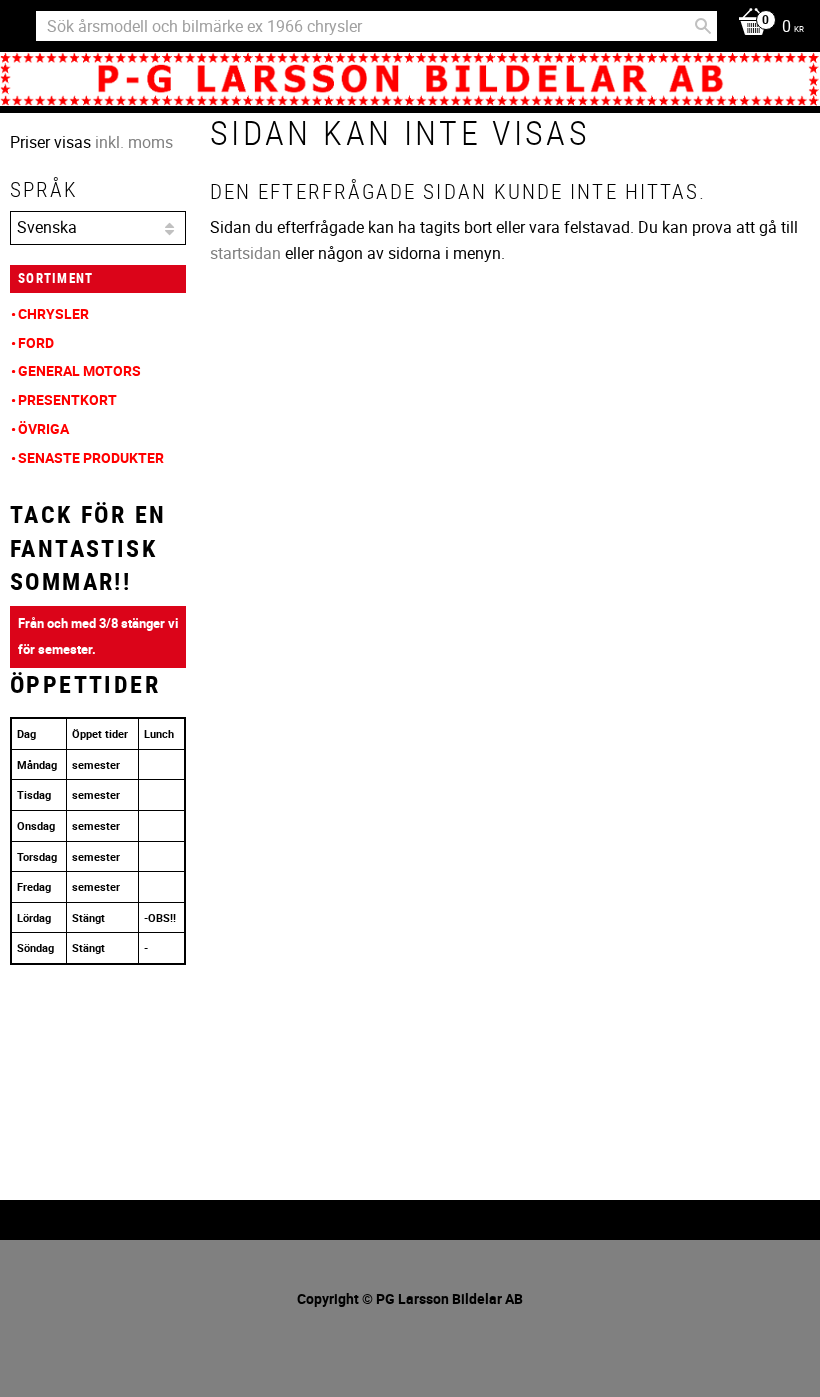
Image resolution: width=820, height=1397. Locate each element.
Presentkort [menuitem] (67, 399)
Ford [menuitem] (36, 342)
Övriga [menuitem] (43, 428)
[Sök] (703, 26)
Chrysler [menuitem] (53, 313)
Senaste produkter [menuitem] (91, 457)
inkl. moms (134, 142)
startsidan (245, 253)
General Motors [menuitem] (79, 370)
